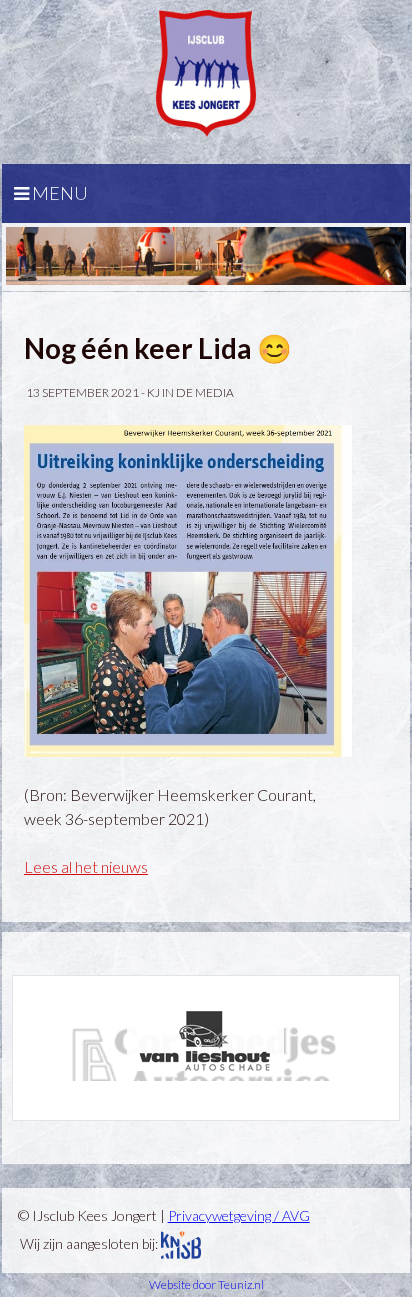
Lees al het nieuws (86, 866)
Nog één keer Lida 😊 (158, 348)
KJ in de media (190, 392)
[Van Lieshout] (205, 1041)
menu (58, 193)
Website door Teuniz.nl (206, 1284)
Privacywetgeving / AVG (239, 1215)
